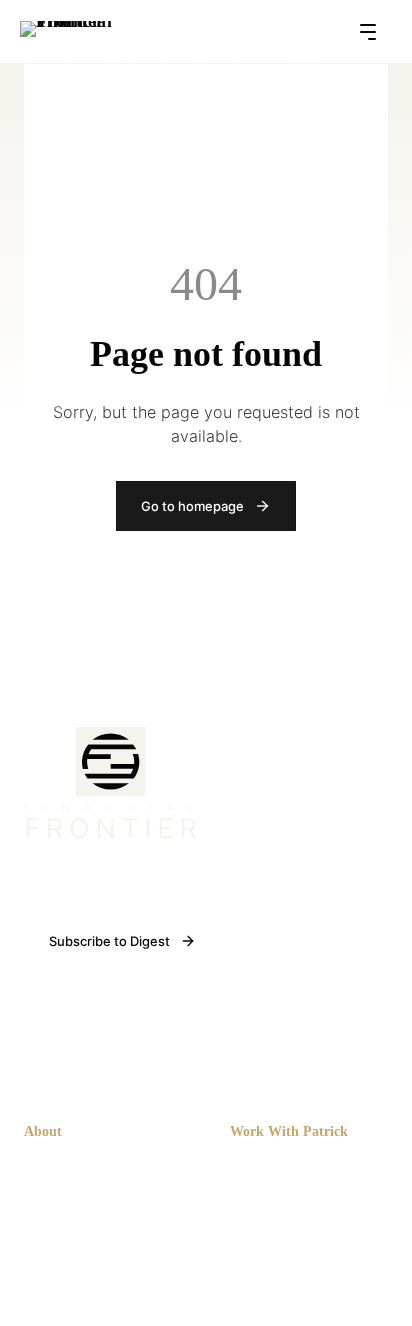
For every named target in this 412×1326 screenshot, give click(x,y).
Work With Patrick (289, 1131)
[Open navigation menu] (374, 32)
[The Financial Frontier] (110, 833)
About (43, 1131)
